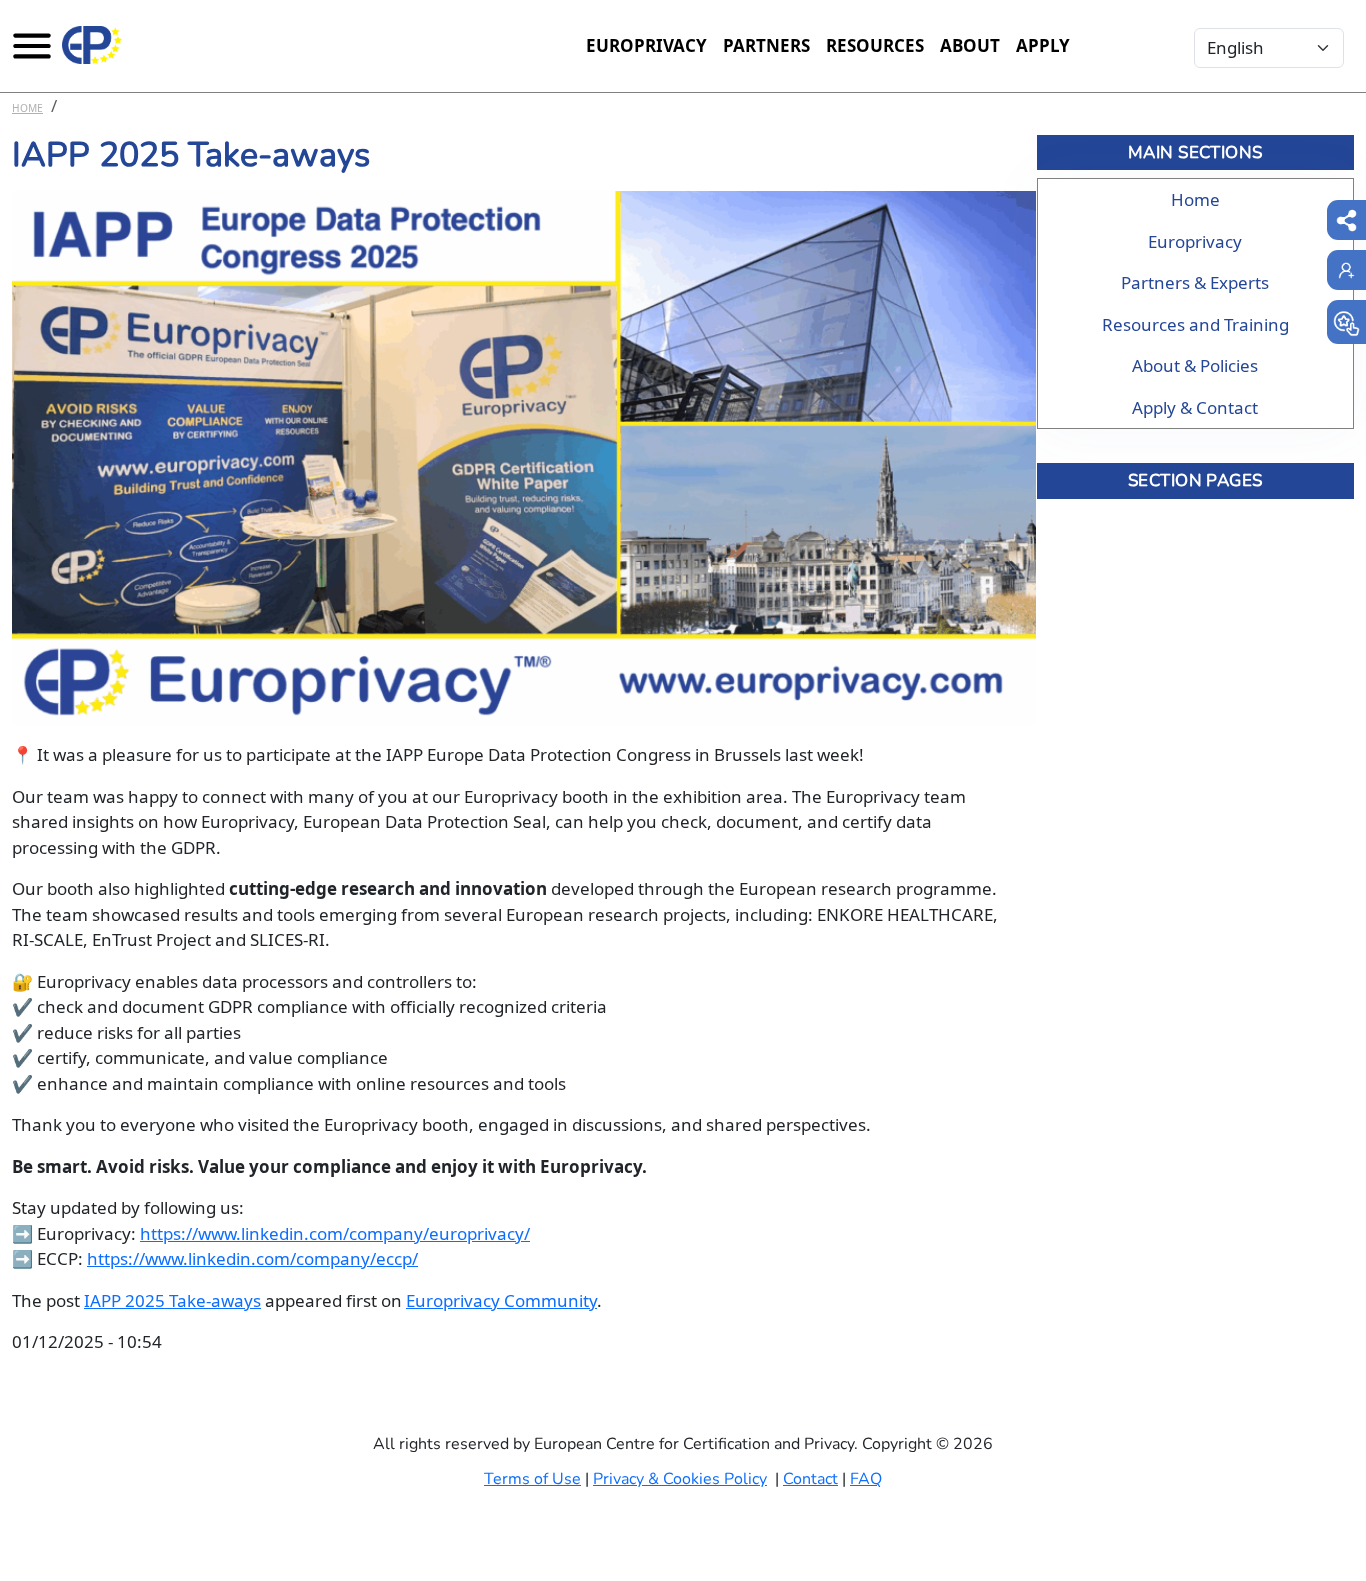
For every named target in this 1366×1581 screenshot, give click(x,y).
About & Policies (1195, 365)
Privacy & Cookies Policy (680, 1479)
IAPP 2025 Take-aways (172, 1300)
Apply (1043, 45)
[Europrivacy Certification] (92, 45)
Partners (766, 45)
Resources (875, 45)
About (970, 45)
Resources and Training (1195, 324)
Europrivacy (646, 45)
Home (27, 108)
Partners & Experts (1195, 282)
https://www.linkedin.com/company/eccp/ (252, 1258)
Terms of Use (532, 1479)
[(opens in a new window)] (1346, 322)
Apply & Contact (1195, 407)
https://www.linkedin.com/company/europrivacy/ (335, 1233)
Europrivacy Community (501, 1300)
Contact (810, 1479)
